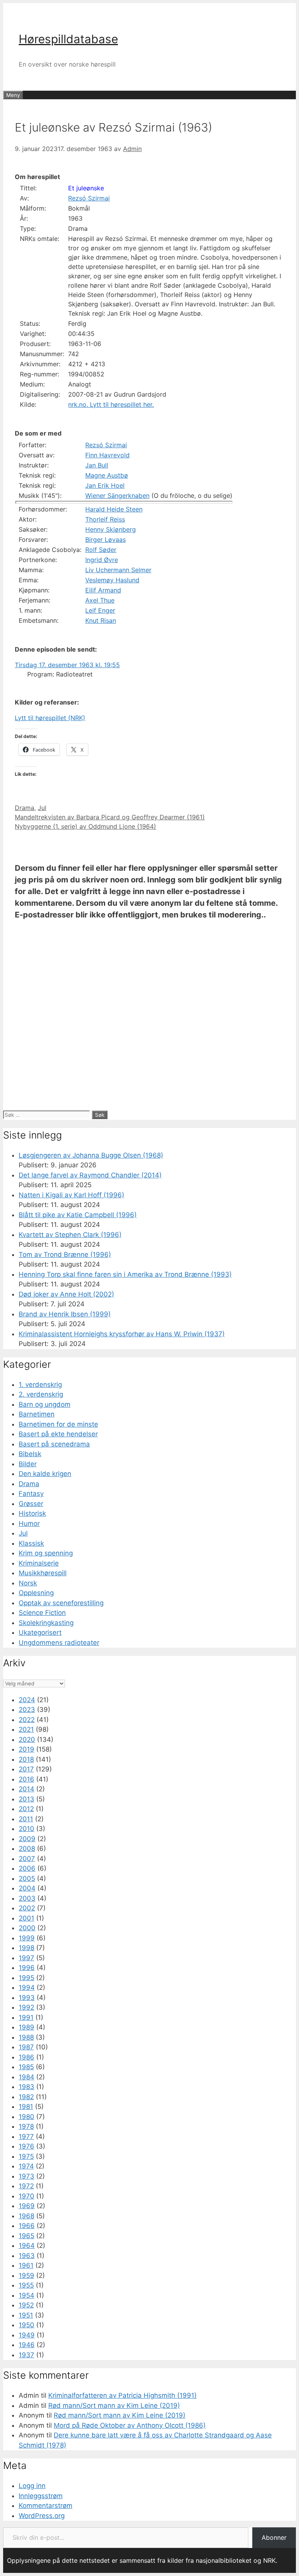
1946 (27, 2345)
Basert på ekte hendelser (58, 1434)
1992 (26, 2007)
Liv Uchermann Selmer (118, 570)
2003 (27, 1898)
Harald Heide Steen (114, 509)
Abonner (274, 2537)
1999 (27, 1938)
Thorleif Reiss (105, 519)
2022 (27, 1720)
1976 (26, 2146)
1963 (27, 2256)
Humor (29, 1523)
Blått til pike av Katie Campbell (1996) (78, 1215)
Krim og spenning (46, 1553)
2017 (26, 1769)
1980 (26, 2117)
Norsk (28, 1583)
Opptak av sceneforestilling (61, 1603)
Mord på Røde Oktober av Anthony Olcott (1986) (130, 2425)
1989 (26, 2027)
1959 (26, 2276)
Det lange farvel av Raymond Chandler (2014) (90, 1175)
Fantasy (31, 1494)
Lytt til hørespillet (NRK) (50, 718)
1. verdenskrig (40, 1385)
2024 (27, 1700)
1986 (26, 2057)
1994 (27, 1987)
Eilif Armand (103, 590)
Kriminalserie (39, 1563)
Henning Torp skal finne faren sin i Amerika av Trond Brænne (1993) (125, 1274)
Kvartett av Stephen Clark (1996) (70, 1235)
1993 (27, 1998)
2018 (26, 1759)
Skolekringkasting (46, 1623)
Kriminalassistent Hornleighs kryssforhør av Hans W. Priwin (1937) (122, 1334)
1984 (26, 2077)
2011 (26, 1819)
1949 (27, 2335)
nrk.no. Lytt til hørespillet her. (111, 404)
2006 (27, 1868)
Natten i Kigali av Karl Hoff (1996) (71, 1195)
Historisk (32, 1513)
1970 (26, 2196)
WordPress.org (42, 2516)
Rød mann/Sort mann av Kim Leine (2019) (114, 2406)
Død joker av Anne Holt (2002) (66, 1294)
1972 (26, 2186)
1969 (27, 2206)
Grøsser (31, 1504)
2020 (27, 1740)
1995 (26, 1978)
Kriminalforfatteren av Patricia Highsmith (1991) (122, 2395)
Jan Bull (97, 465)
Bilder (28, 1464)
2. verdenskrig (41, 1394)
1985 (26, 2067)
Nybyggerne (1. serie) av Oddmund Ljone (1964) (85, 826)
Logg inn (32, 2486)
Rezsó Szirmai (89, 198)
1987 (26, 2047)
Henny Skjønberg (111, 529)
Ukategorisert (40, 1632)
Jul (42, 808)
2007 (27, 1859)
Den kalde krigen (45, 1474)
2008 (27, 1849)
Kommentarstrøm (46, 2506)
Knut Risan (101, 620)
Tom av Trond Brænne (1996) (65, 1255)
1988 (26, 2037)
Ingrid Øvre (102, 560)
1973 (26, 2176)
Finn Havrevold (107, 455)
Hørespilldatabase (68, 39)
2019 (26, 1749)
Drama (25, 808)
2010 (26, 1829)
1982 (26, 2097)
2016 (26, 1779)
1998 (26, 1948)
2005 (27, 1878)
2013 (26, 1799)
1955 (26, 2285)
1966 (27, 2226)
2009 (27, 1839)
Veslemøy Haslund (112, 580)
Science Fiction (42, 1613)
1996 (27, 1968)
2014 (26, 1789)
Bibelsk (30, 1454)
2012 (26, 1809)
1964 (27, 2246)
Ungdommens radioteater (59, 1643)
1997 (26, 1958)
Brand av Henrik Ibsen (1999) (65, 1314)
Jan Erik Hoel (105, 485)
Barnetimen (37, 1414)
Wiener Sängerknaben (117, 496)
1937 (26, 2355)
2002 (27, 1908)
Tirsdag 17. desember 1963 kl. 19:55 (67, 665)
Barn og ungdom (45, 1404)
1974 (26, 2166)
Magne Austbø (107, 475)
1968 (26, 2216)
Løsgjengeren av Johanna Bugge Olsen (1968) (91, 1155)
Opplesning (36, 1593)
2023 (27, 1710)
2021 (26, 1729)
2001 (26, 1918)
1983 (26, 2087)
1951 (26, 2315)
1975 (26, 2156)
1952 (26, 2305)
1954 (26, 2295)
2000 (27, 1928)
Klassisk (31, 1543)
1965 (26, 2236)
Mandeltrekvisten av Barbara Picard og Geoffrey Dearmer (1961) (110, 817)
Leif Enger (100, 610)
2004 (27, 1888)
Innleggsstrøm (41, 2496)
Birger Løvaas (106, 539)
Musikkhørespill (43, 1573)
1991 (26, 2017)
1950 (26, 2325)
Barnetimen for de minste (58, 1424)
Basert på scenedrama (54, 1444)
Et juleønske (86, 188)
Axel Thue (100, 600)
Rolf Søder (101, 550)
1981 (26, 2107)
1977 (26, 2137)
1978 (26, 2126)
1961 (26, 2265)
